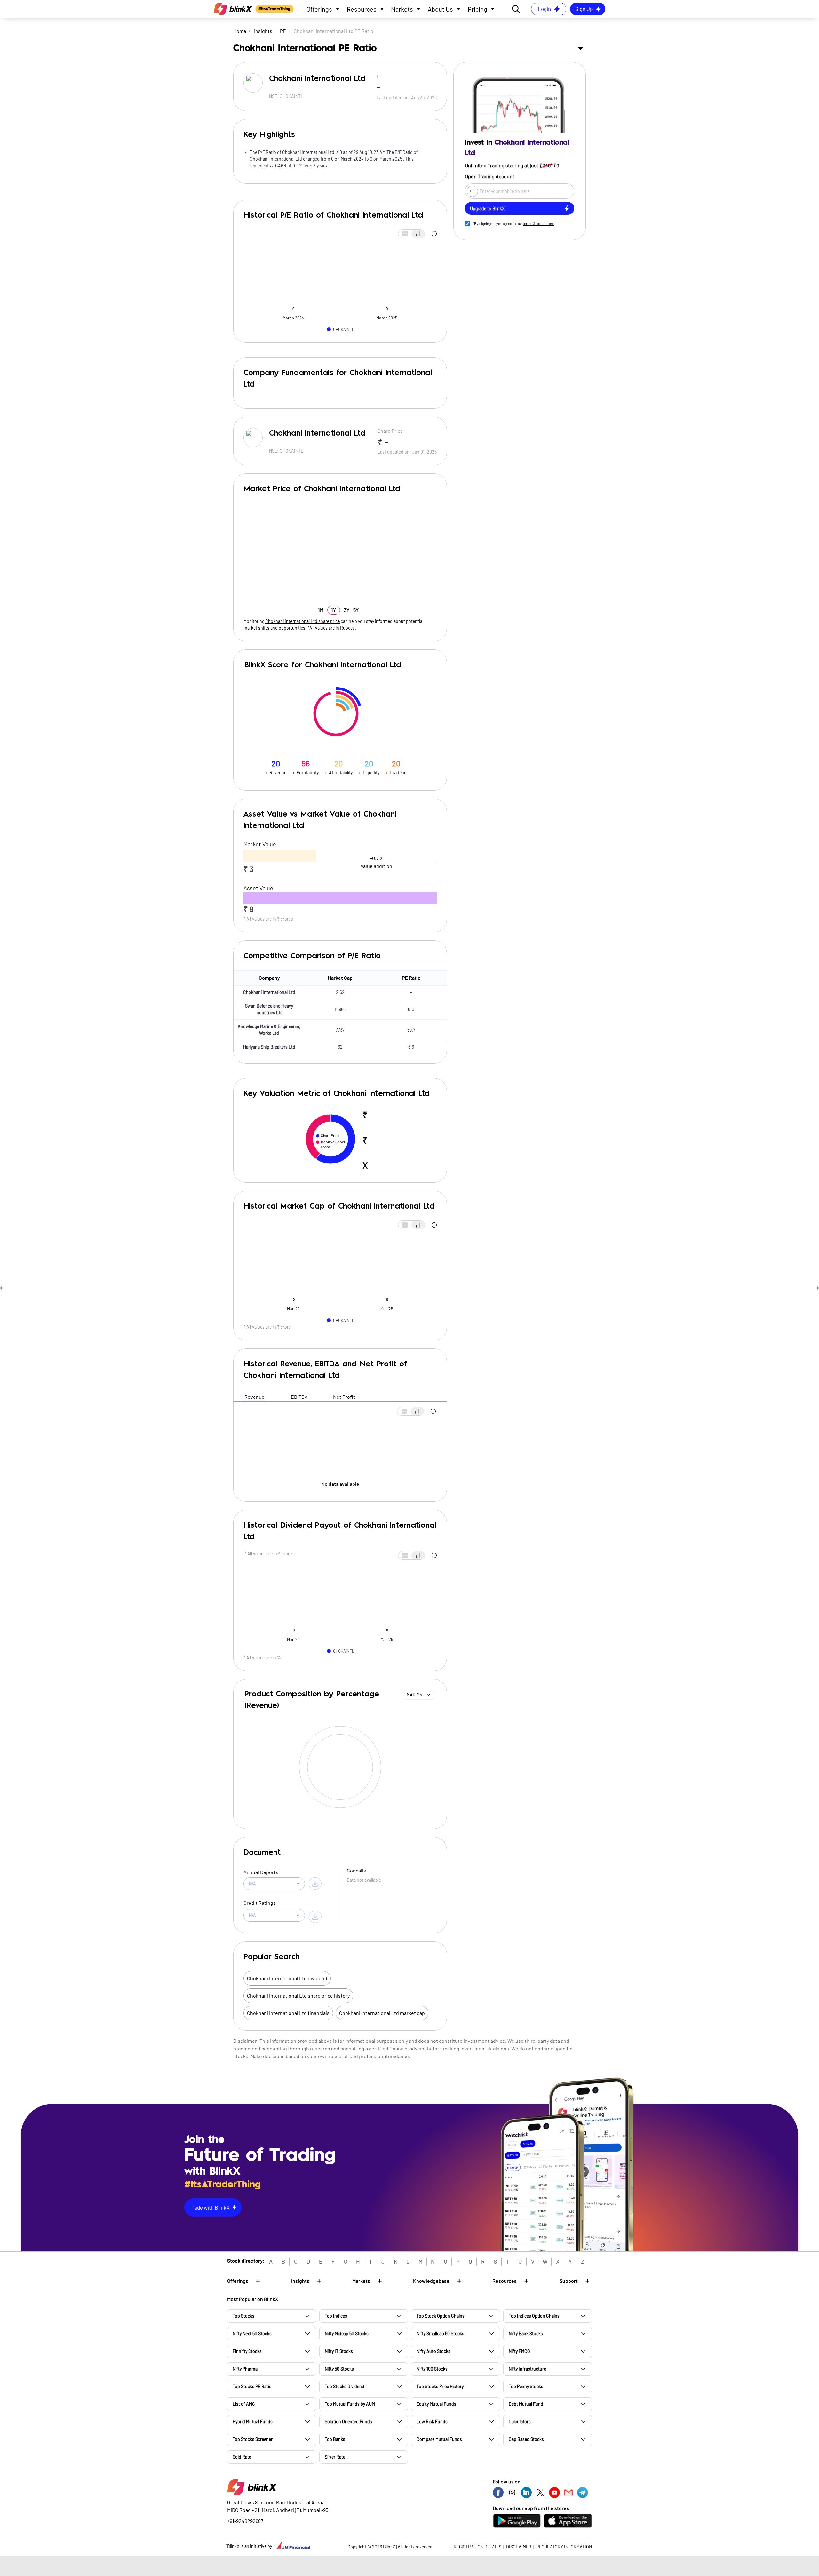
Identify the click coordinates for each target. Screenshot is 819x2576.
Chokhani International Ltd (269, 992)
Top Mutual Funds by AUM (350, 2404)
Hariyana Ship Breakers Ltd (269, 1047)
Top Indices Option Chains (534, 2316)
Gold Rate (242, 2457)
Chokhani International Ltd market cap (382, 2013)
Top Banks (335, 2439)
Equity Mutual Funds (436, 2404)
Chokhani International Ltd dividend (287, 1978)
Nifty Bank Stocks (526, 2334)
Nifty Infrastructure (527, 2369)
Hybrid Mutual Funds (253, 2422)
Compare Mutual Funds (439, 2439)
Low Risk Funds (432, 2422)
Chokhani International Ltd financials (288, 2013)
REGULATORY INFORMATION (564, 2547)
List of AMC (244, 2404)
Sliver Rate (335, 2457)
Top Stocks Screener (253, 2439)
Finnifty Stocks (247, 2351)
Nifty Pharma (245, 2369)
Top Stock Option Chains (441, 2316)
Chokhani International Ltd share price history (298, 1996)
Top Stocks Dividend (345, 2386)
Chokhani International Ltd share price (302, 621)
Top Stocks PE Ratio (252, 2386)
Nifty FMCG (519, 2351)
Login (544, 9)
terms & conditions (538, 223)
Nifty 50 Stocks (339, 2369)
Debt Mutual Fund (526, 2404)
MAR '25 (414, 1695)
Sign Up (584, 9)
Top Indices (336, 2316)
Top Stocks (243, 2316)
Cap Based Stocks (526, 2439)
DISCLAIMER (519, 2547)
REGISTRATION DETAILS (477, 2547)
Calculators (520, 2422)
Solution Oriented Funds (348, 2422)
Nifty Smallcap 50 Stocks (440, 2334)
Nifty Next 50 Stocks (252, 2334)
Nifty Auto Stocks (433, 2351)
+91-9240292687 (245, 2521)
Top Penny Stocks (526, 2386)
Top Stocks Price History (440, 2386)
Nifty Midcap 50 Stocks (347, 2334)
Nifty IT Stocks (339, 2351)
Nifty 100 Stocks (432, 2369)
